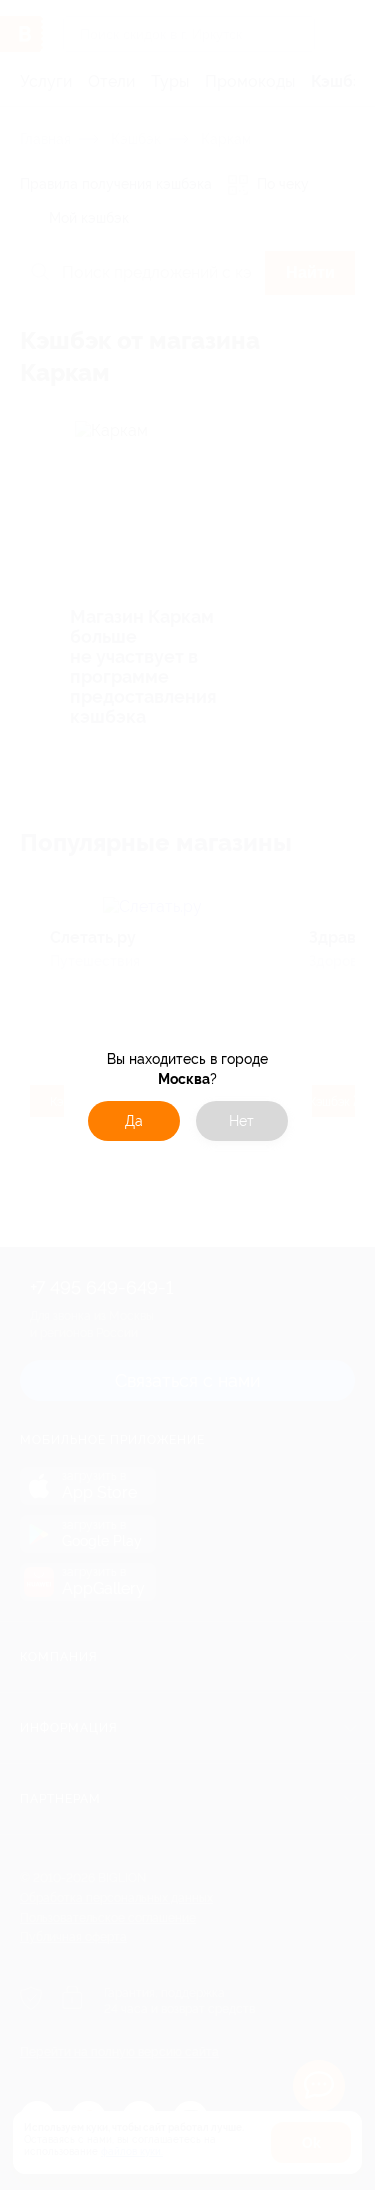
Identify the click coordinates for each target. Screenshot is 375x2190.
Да (134, 1121)
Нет (241, 1121)
